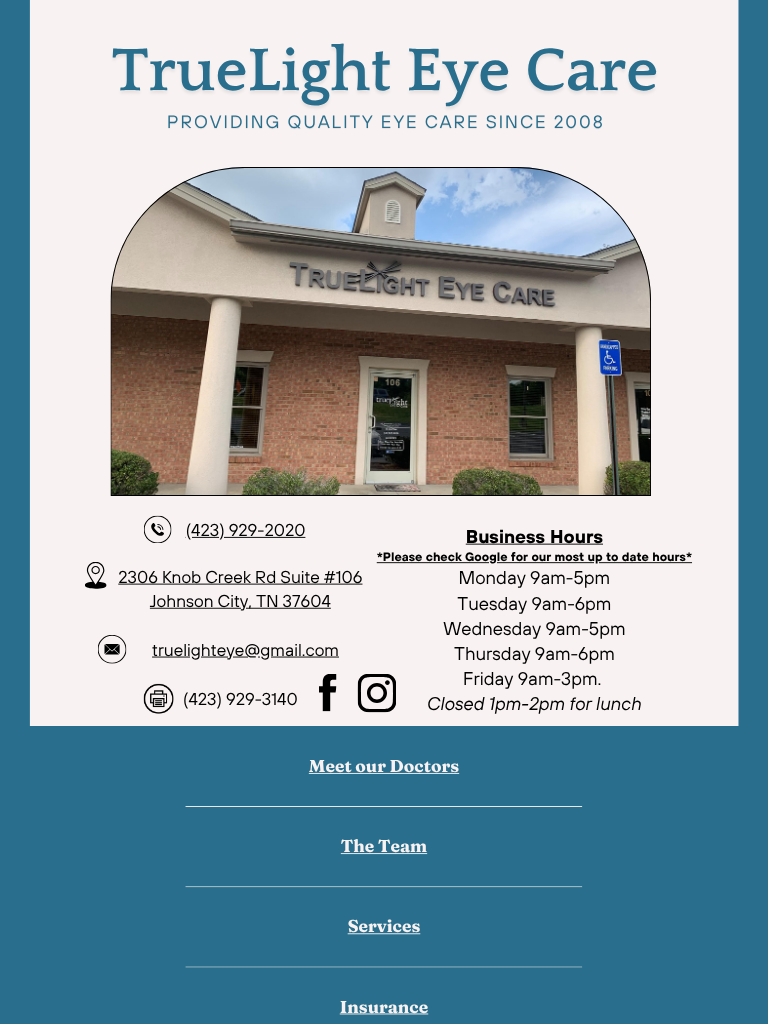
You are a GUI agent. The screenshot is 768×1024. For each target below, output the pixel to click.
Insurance (384, 1006)
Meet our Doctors (384, 765)
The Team (384, 846)
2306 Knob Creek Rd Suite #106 (240, 576)
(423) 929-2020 (246, 529)
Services (384, 926)
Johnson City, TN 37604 (240, 600)
